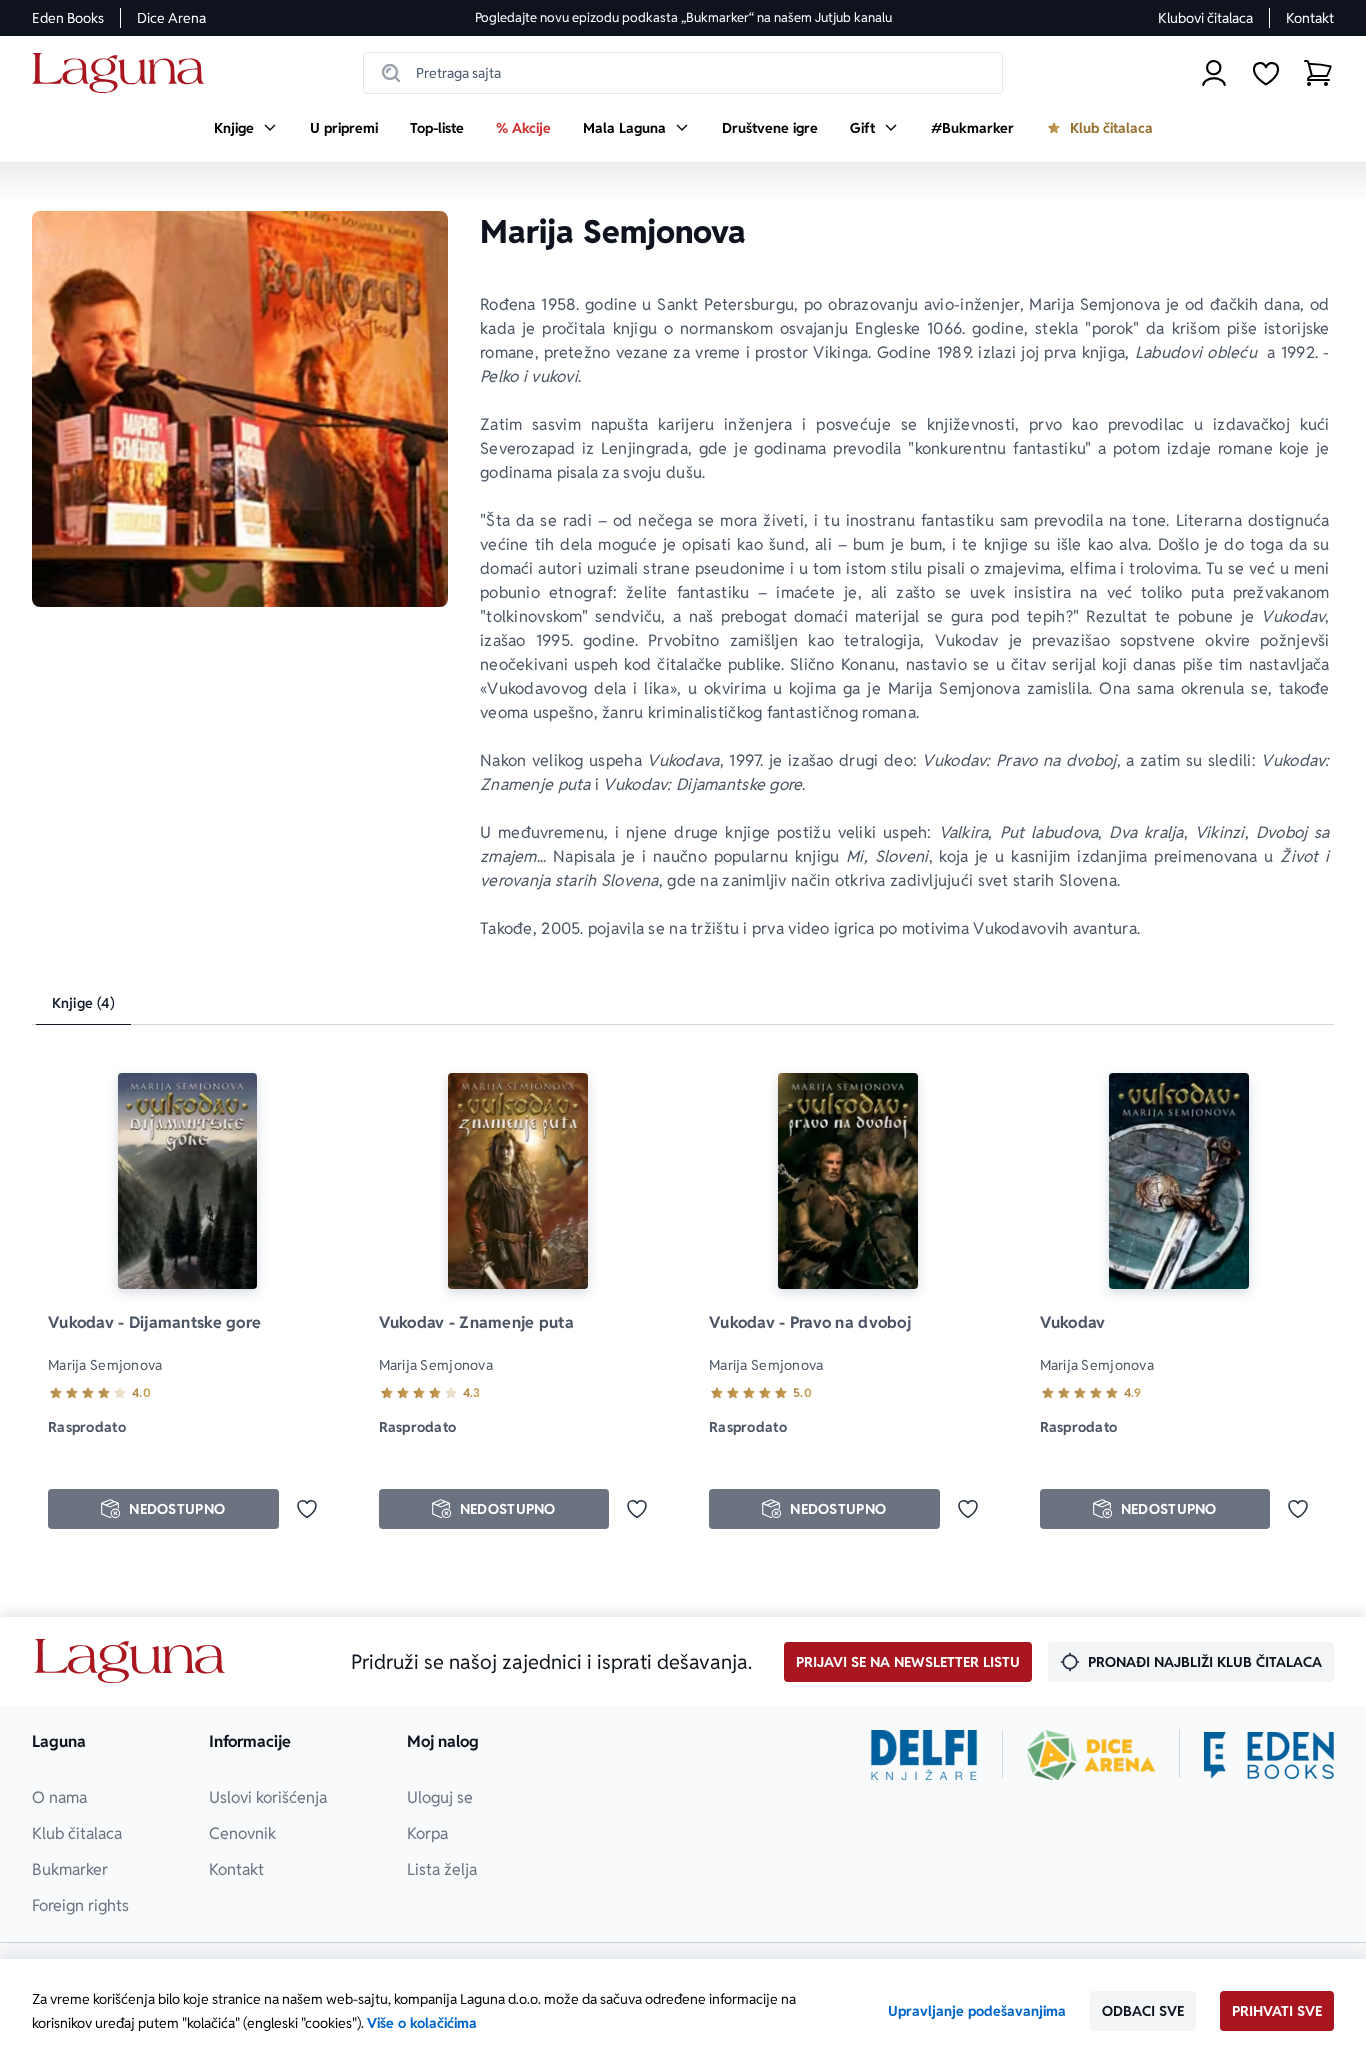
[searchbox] (683, 73)
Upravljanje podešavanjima (977, 2011)
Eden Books (68, 18)
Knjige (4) (83, 1003)
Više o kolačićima (422, 2023)
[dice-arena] (1091, 1755)
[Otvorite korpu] (1318, 73)
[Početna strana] (123, 73)
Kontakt (1310, 18)
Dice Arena (171, 18)
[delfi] (924, 1755)
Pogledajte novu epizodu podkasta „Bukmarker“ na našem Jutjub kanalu (683, 17)
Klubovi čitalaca (1205, 18)
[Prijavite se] (1214, 73)
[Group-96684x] (1269, 1755)
